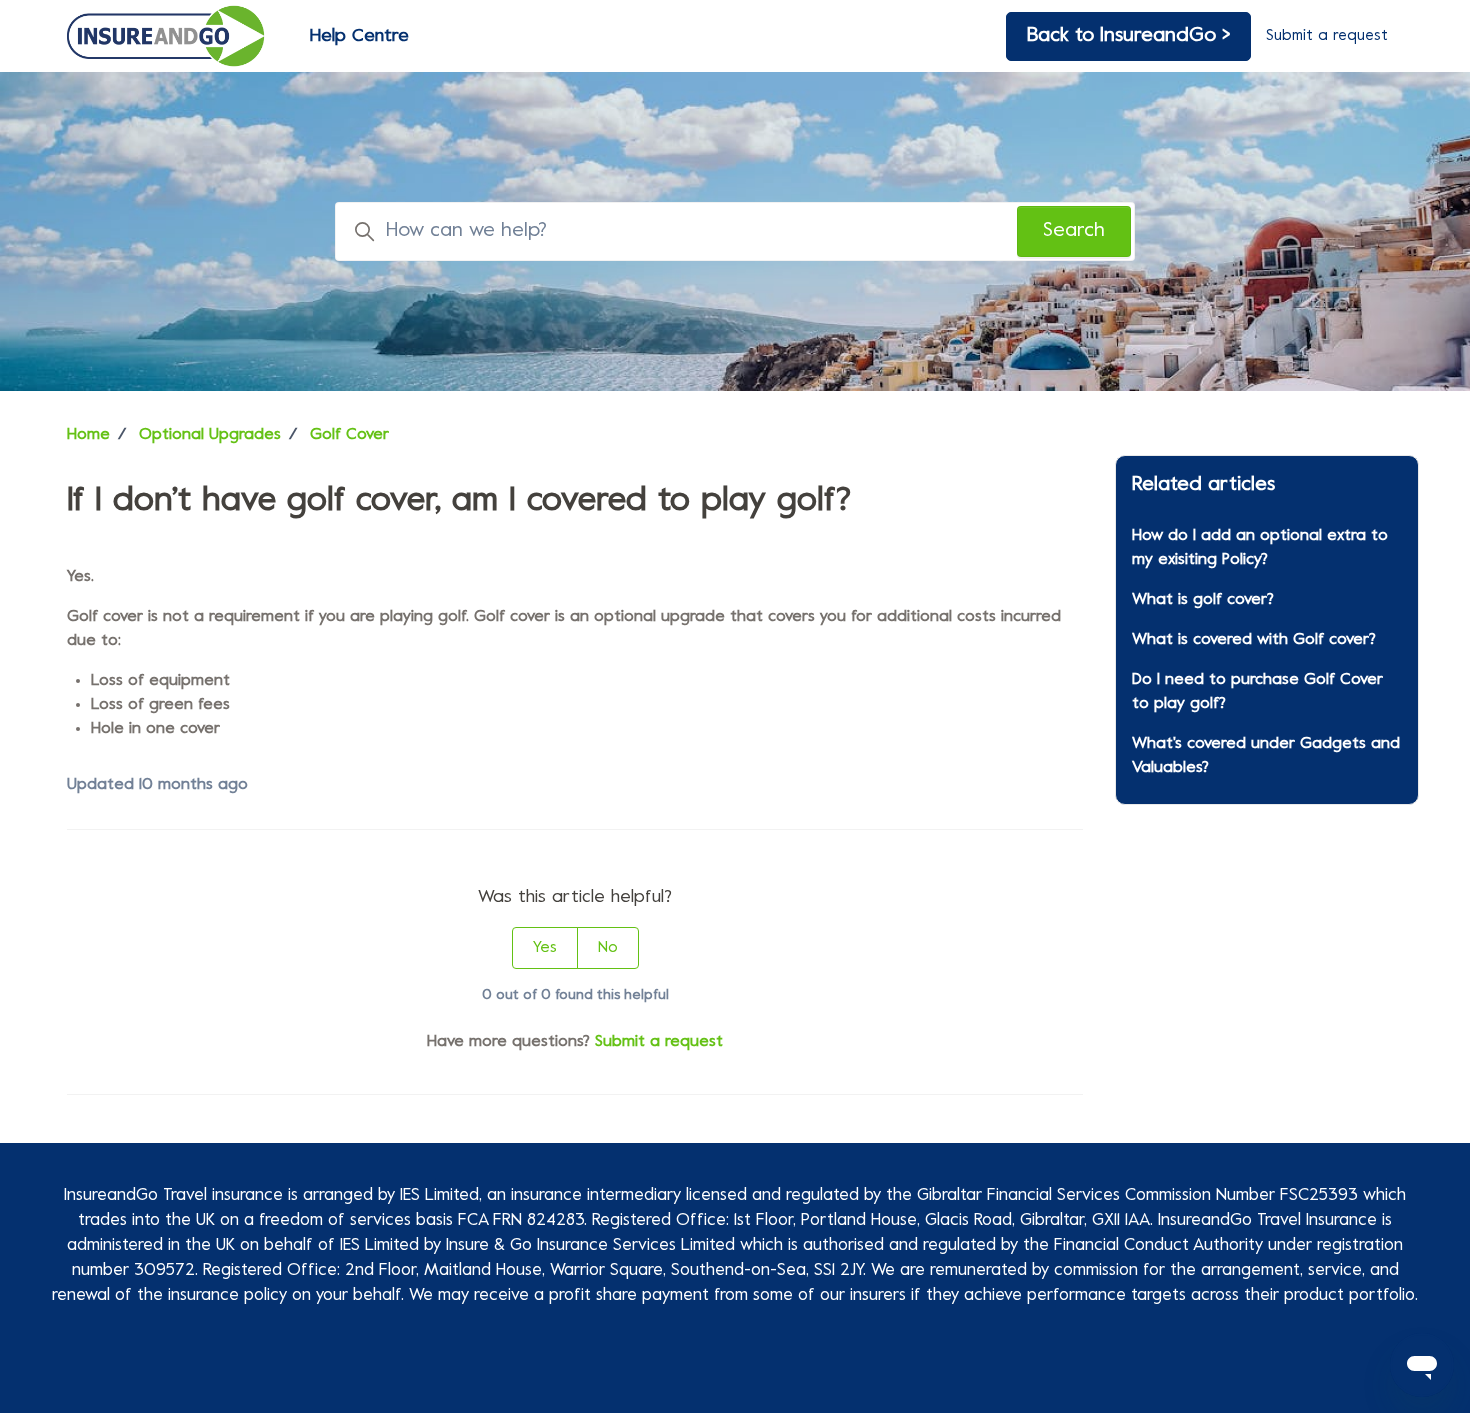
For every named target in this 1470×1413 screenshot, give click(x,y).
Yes (545, 948)
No (608, 948)
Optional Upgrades (210, 435)
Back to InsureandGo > (1128, 36)
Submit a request (1327, 36)
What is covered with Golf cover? (1254, 640)
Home (88, 435)
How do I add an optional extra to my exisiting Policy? (1260, 548)
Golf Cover (349, 435)
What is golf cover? (1203, 600)
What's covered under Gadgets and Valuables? (1266, 756)
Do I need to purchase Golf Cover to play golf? (1257, 692)
